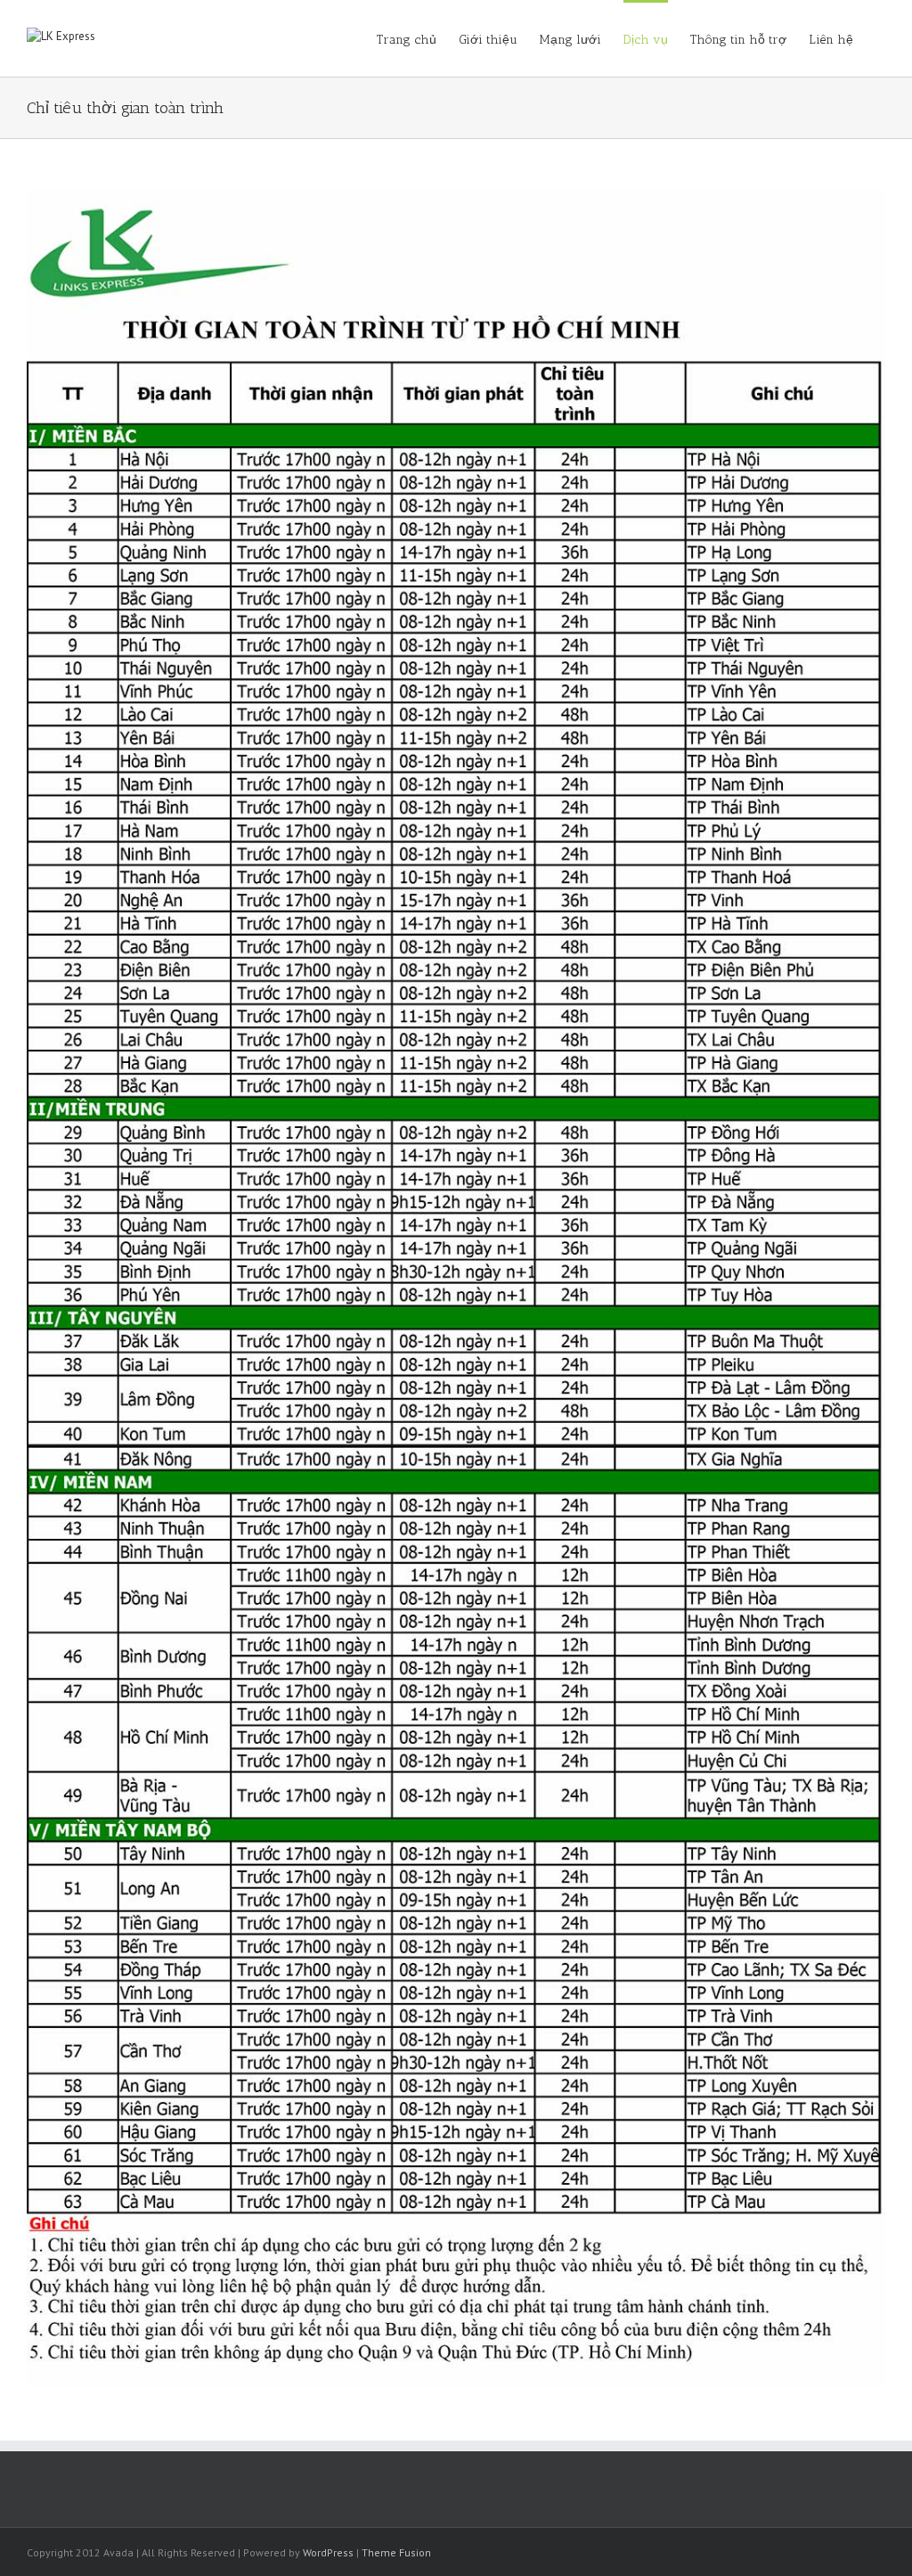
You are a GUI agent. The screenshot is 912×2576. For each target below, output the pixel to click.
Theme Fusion (396, 2552)
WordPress (328, 2552)
